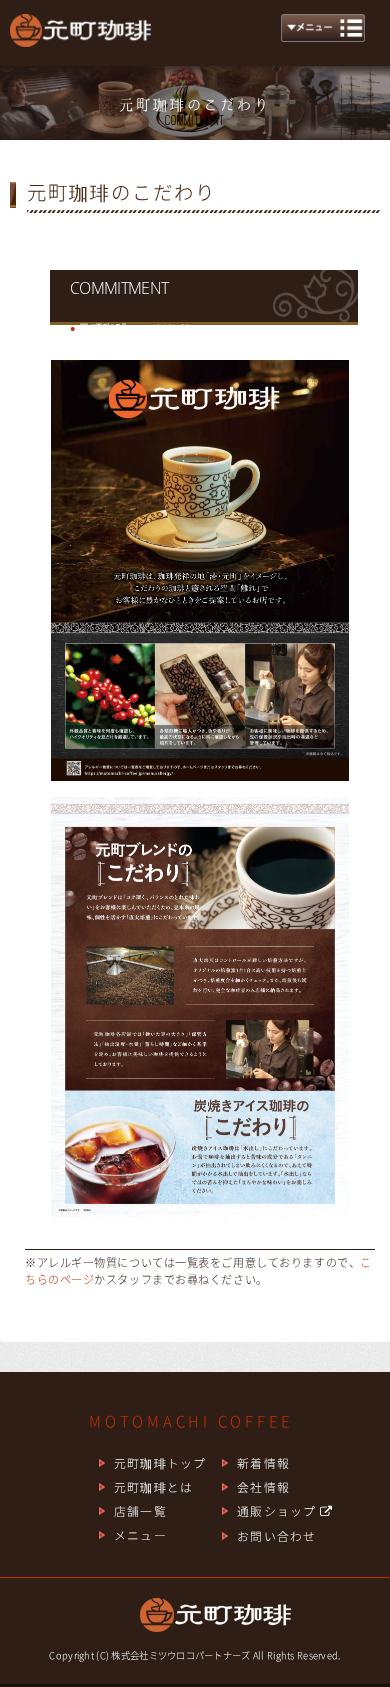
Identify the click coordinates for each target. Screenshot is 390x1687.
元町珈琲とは (153, 1487)
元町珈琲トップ (160, 1463)
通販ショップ (278, 1511)
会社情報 (263, 1487)
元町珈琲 (80, 40)
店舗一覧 (140, 1511)
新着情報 (263, 1463)
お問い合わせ (276, 1536)
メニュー (140, 1535)
